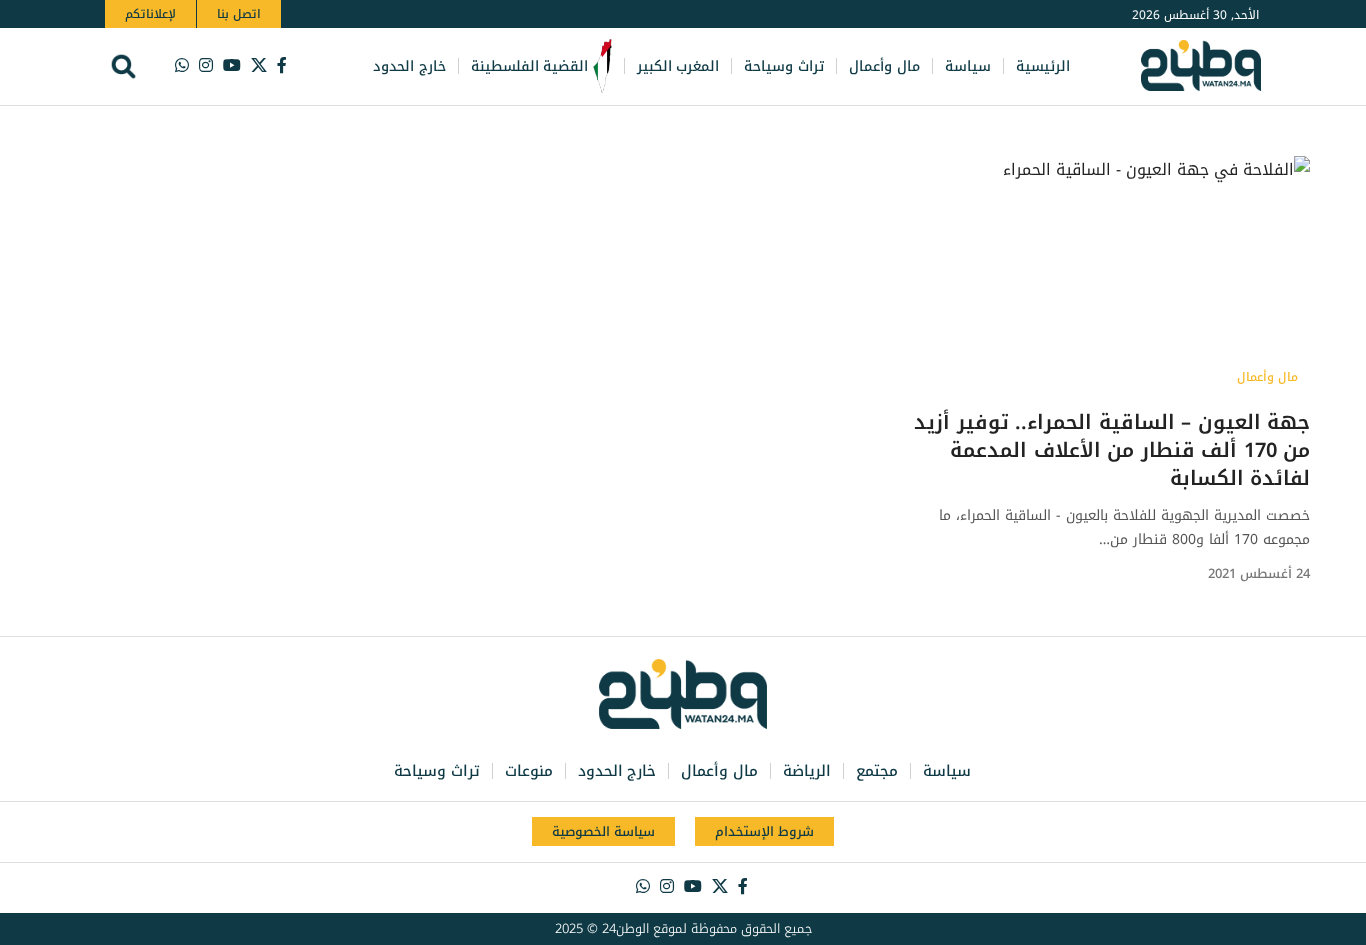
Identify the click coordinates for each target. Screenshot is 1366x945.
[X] (259, 65)
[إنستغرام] (206, 65)
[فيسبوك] (282, 65)
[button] (123, 66)
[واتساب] (182, 65)
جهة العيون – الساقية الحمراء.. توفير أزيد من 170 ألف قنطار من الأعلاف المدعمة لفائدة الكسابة (1112, 450)
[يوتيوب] (232, 65)
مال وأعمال (1267, 377)
